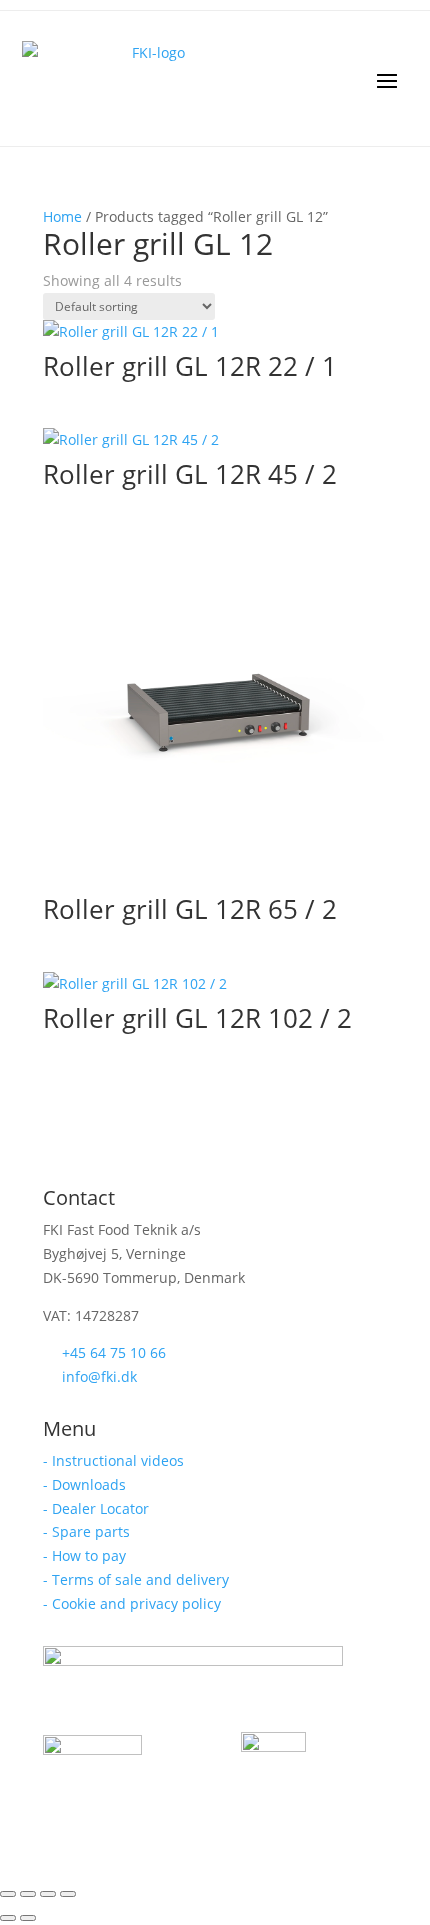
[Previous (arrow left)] (8, 1918)
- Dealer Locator (96, 1508)
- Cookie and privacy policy (132, 1603)
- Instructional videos (113, 1460)
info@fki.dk (99, 1376)
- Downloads (84, 1484)
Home (62, 216)
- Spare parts (86, 1531)
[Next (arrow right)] (28, 1918)
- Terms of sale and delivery (136, 1579)
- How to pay (84, 1555)
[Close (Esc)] (68, 1894)
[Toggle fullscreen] (28, 1894)
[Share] (48, 1894)
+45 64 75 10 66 (114, 1352)
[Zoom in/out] (8, 1894)
